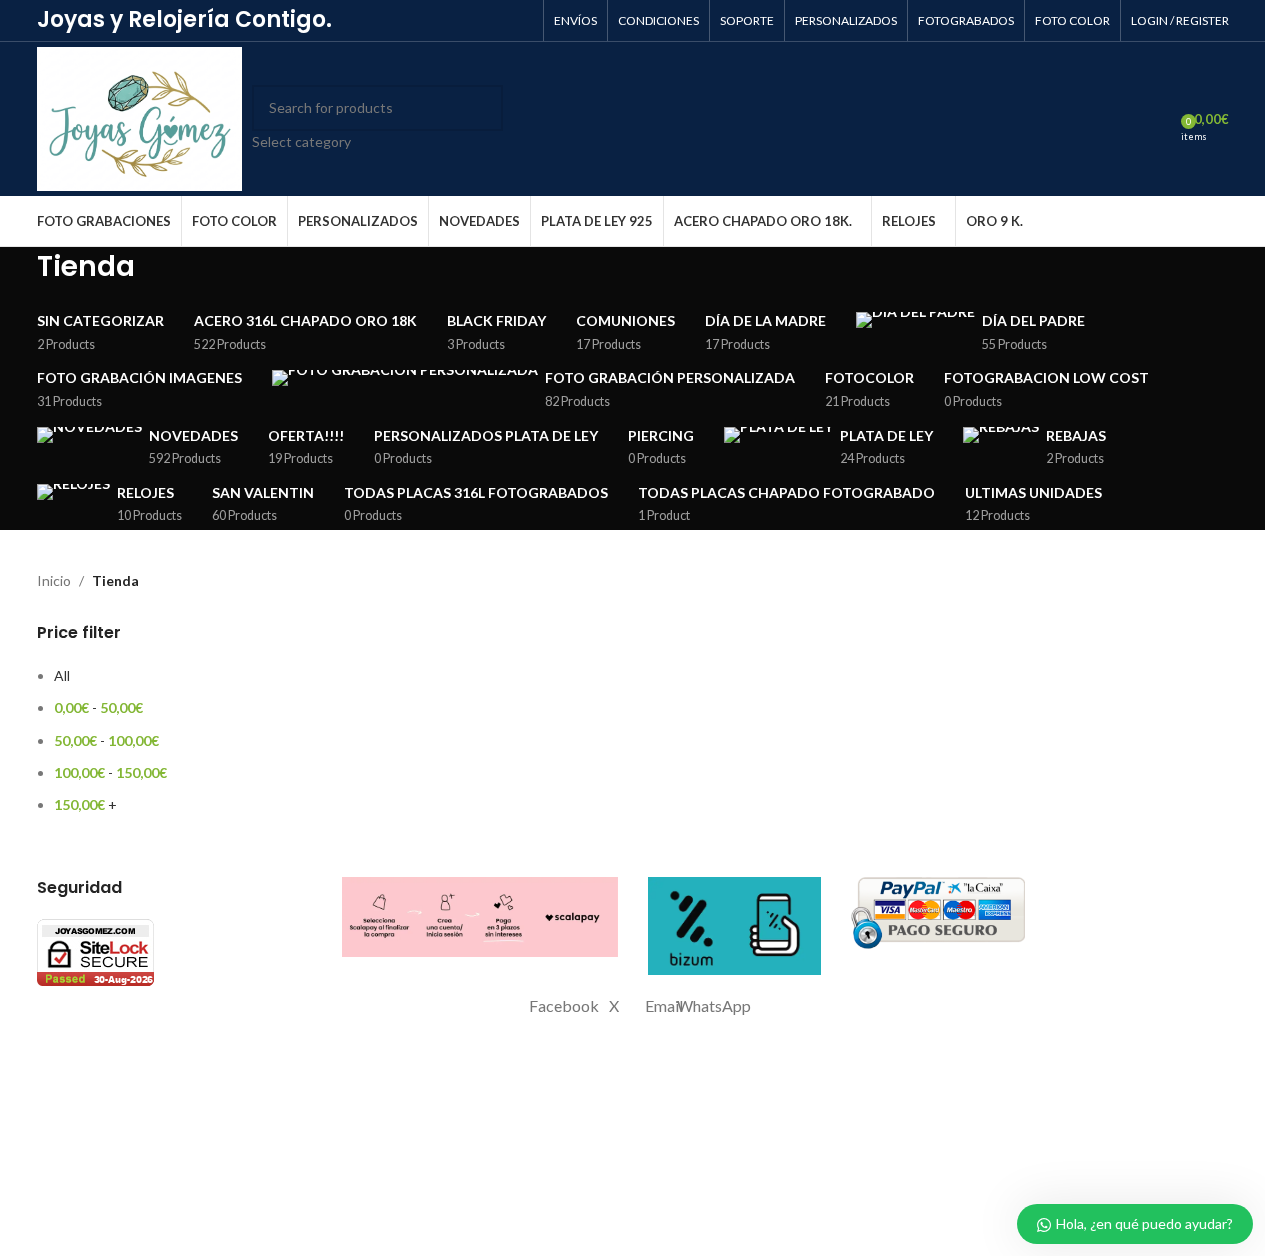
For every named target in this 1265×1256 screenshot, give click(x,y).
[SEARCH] (480, 119)
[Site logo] (140, 117)
